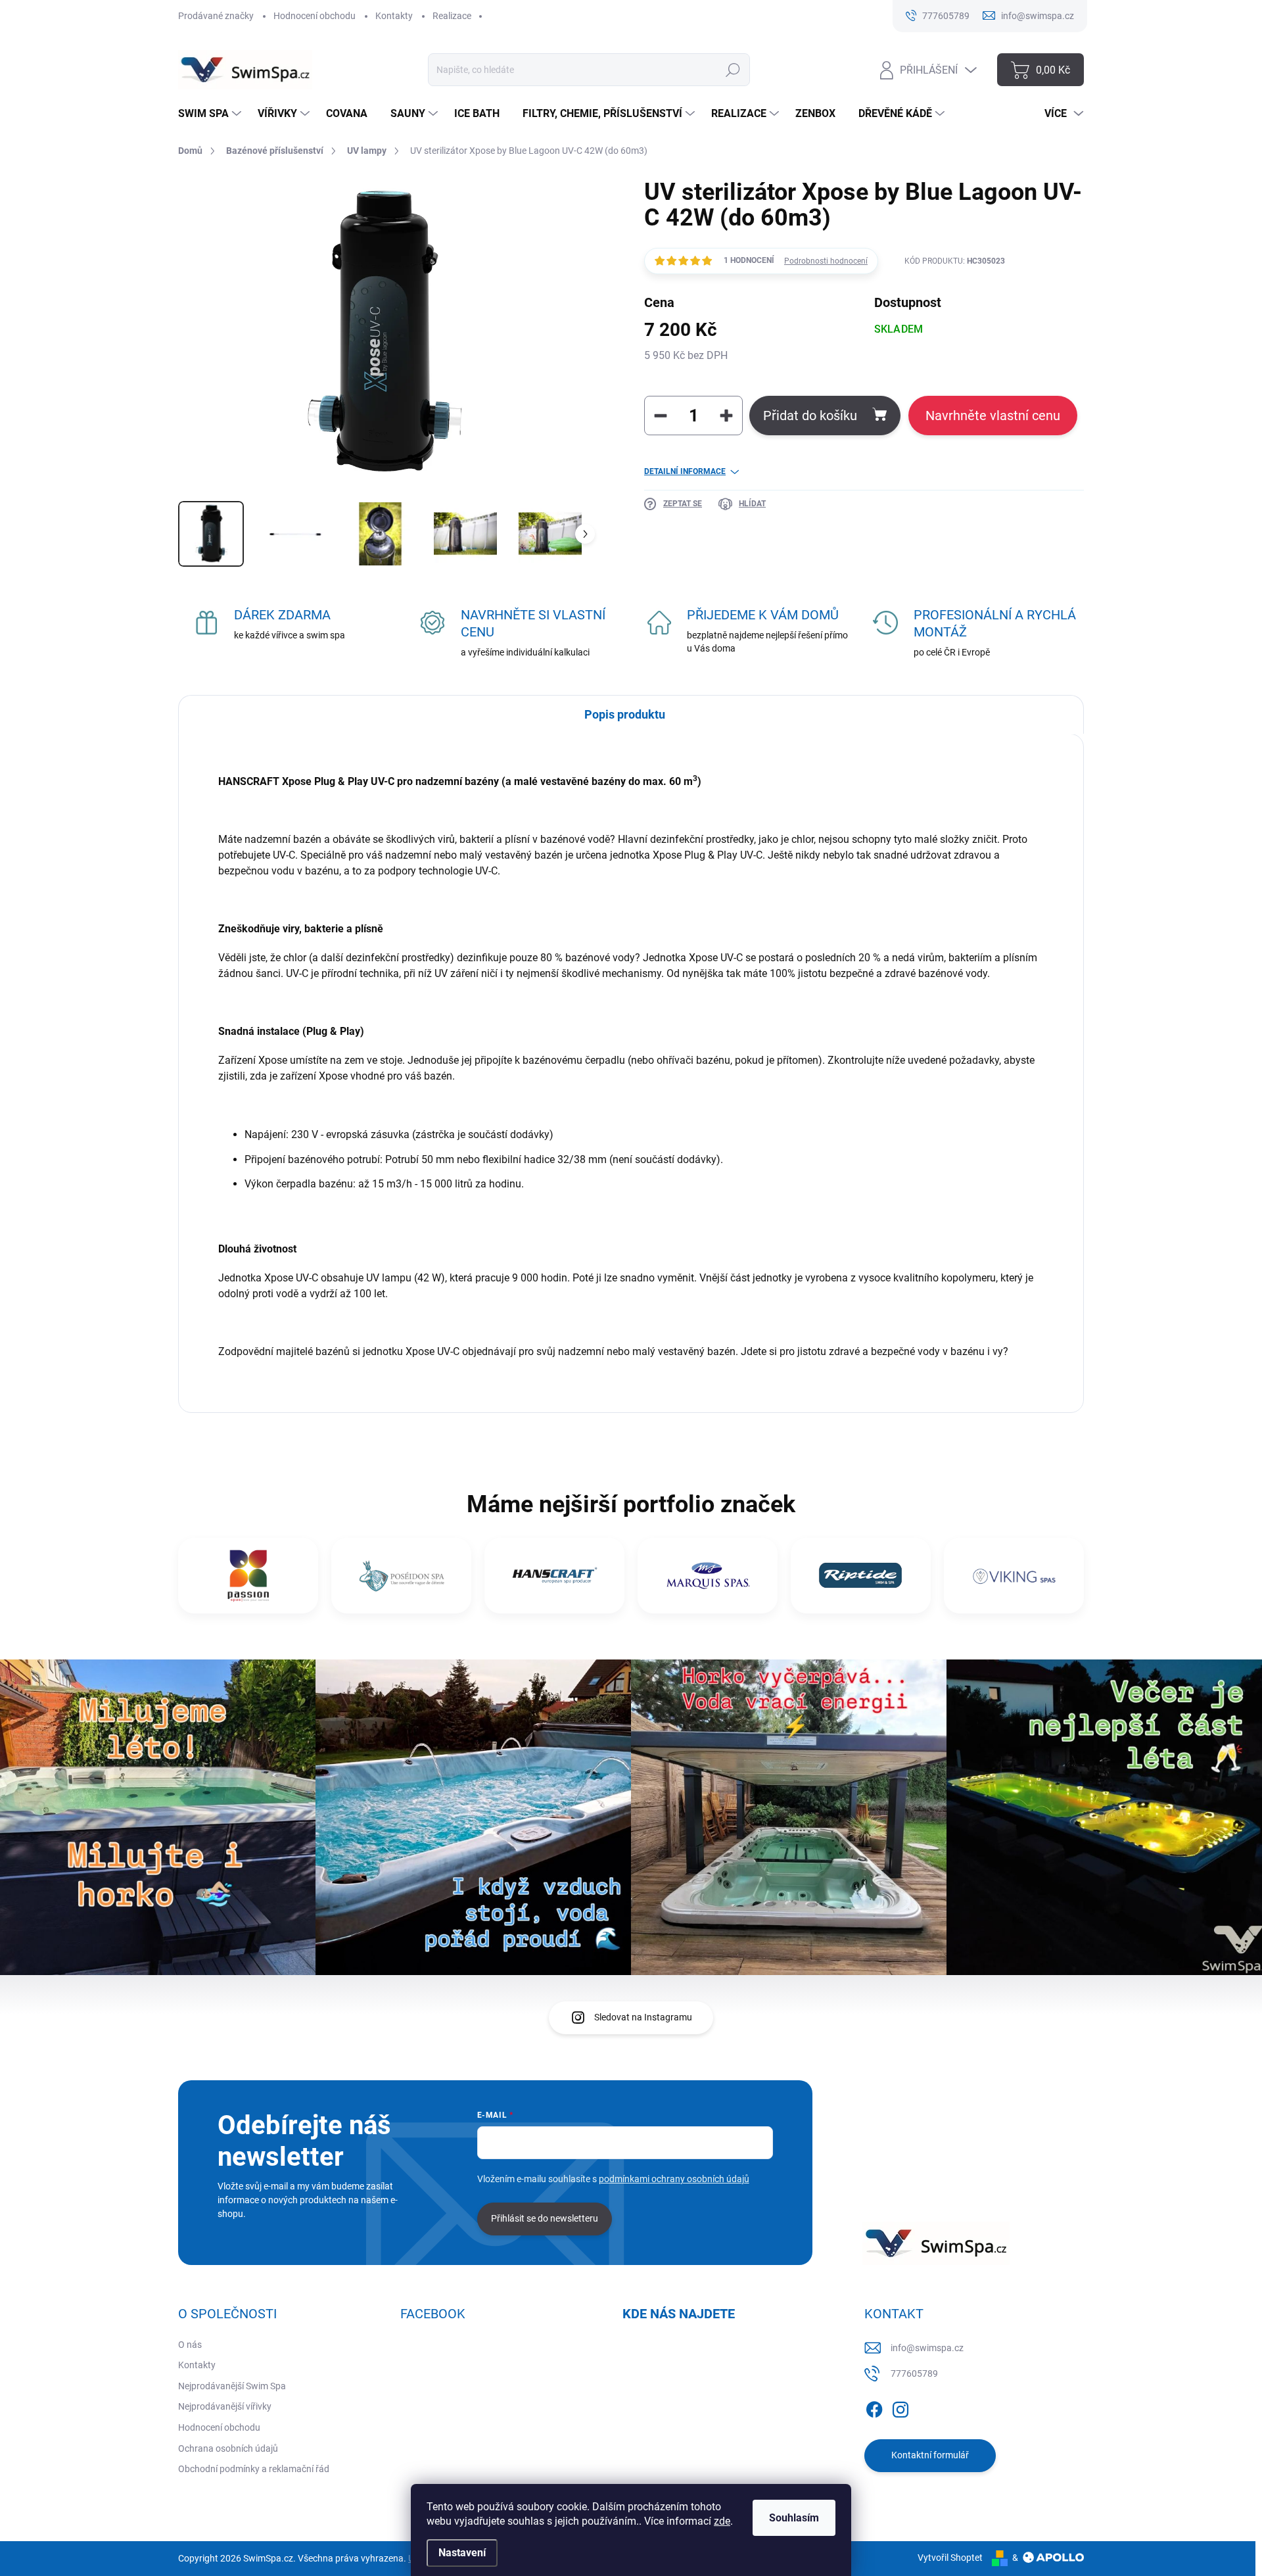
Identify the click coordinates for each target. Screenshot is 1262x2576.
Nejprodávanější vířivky (225, 2406)
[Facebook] (874, 2407)
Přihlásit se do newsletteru (545, 2218)
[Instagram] (900, 2407)
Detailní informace (685, 471)
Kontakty (394, 16)
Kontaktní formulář (930, 2455)
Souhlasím (794, 2518)
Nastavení (462, 2553)
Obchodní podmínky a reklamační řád (254, 2469)
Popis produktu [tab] (625, 714)
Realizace (452, 16)
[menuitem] (211, 114)
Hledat (733, 70)
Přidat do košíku (810, 416)
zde (722, 2521)
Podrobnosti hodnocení (826, 261)
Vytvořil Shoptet (950, 2558)
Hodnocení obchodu (315, 16)
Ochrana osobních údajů (228, 2448)
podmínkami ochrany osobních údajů (674, 2179)
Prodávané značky (216, 16)
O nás (190, 2345)
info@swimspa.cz (927, 2348)
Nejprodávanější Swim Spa (232, 2386)
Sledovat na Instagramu (643, 2017)
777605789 (914, 2373)
